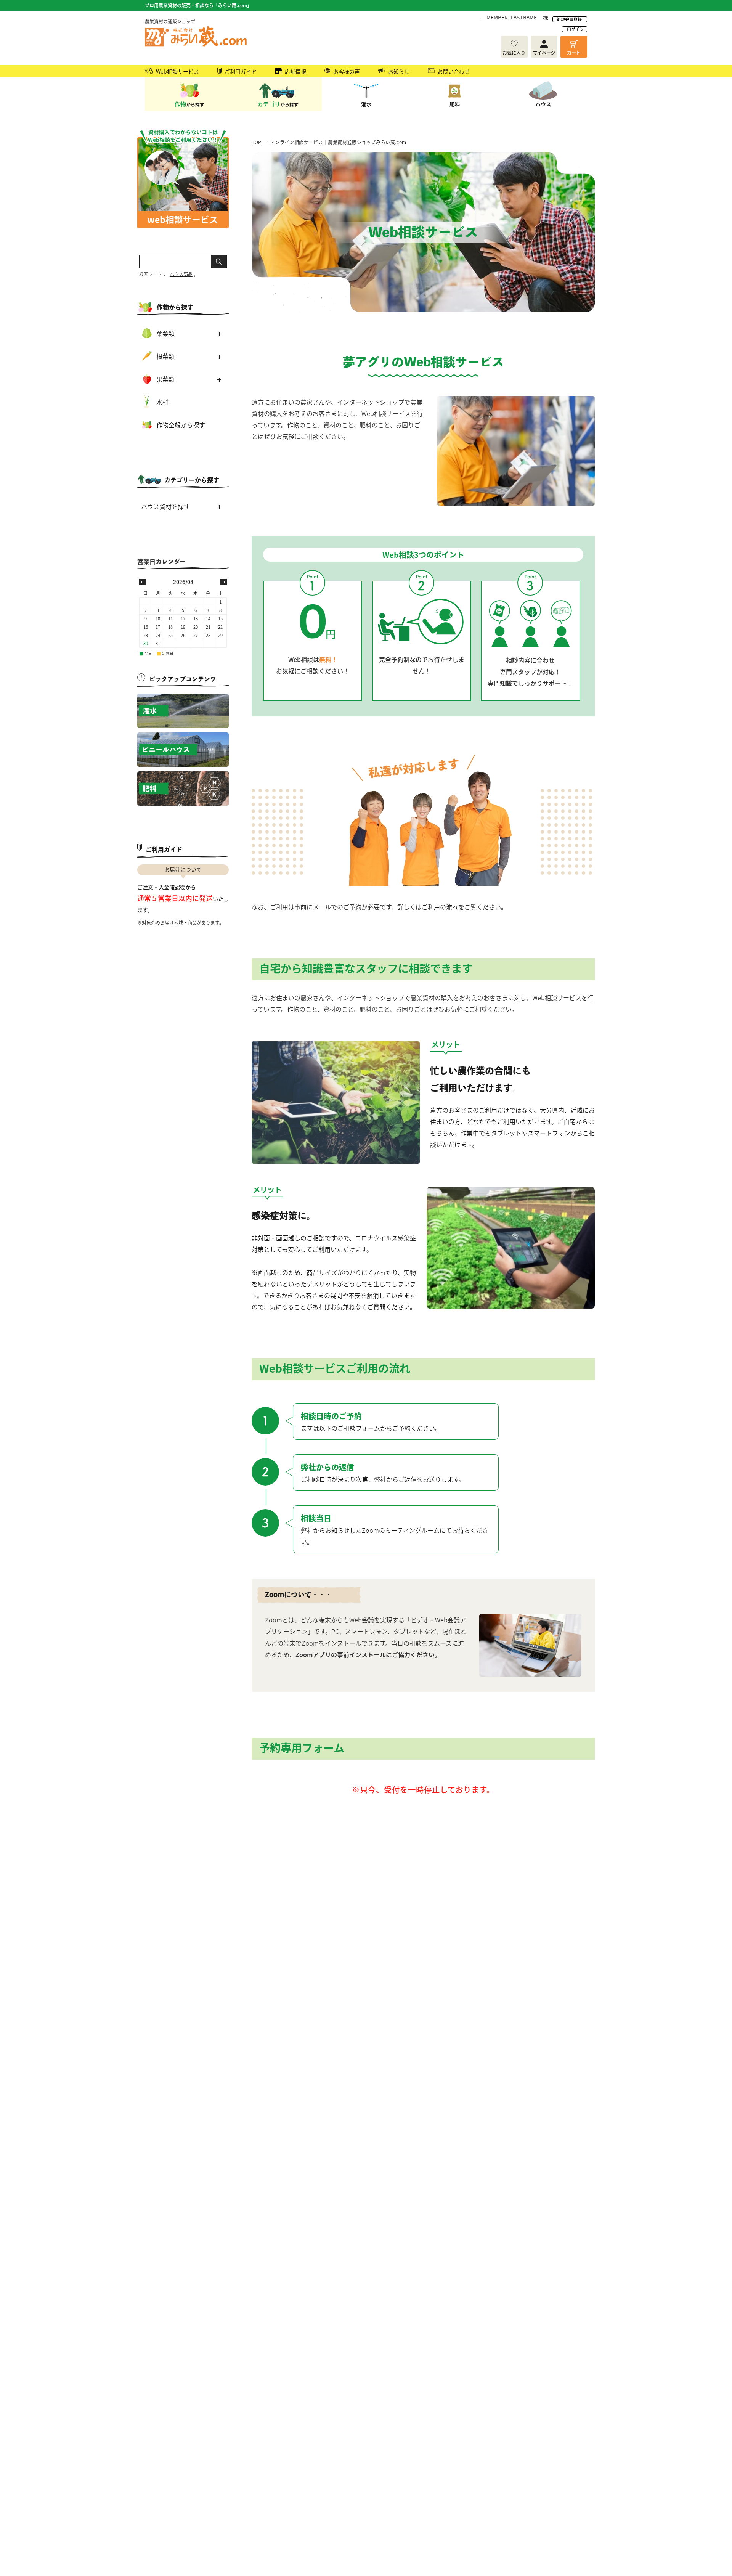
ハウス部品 (181, 274)
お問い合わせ (454, 71)
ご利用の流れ (440, 907)
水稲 (162, 402)
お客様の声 (347, 71)
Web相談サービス (177, 71)
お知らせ (399, 71)
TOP (257, 142)
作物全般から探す (181, 425)
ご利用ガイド (241, 71)
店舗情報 (295, 71)
